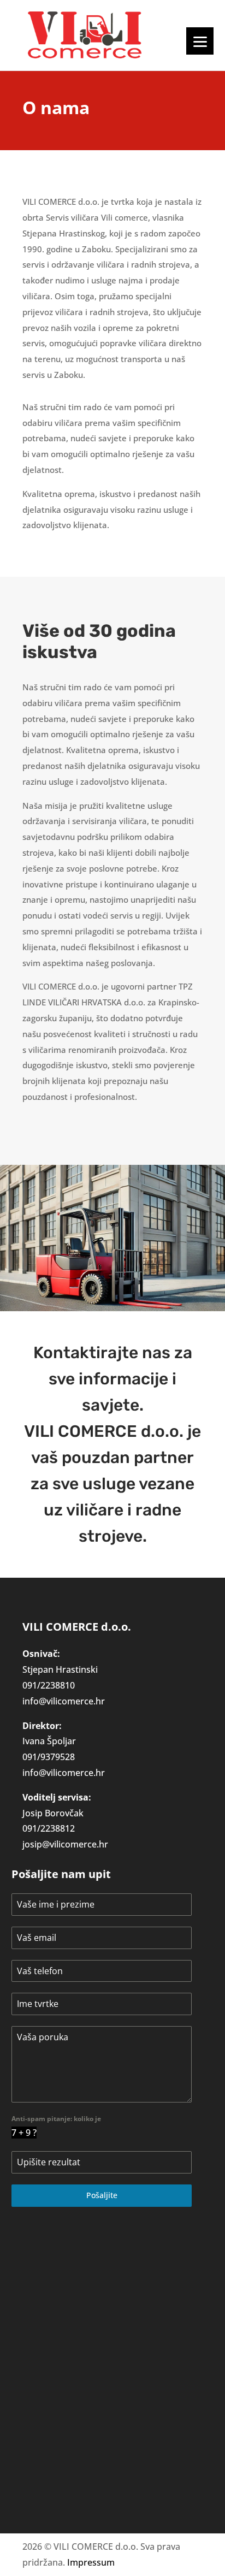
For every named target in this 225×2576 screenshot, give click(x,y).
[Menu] (200, 41)
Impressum (91, 2562)
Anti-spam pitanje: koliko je (56, 2119)
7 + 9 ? (24, 2133)
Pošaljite (102, 2195)
